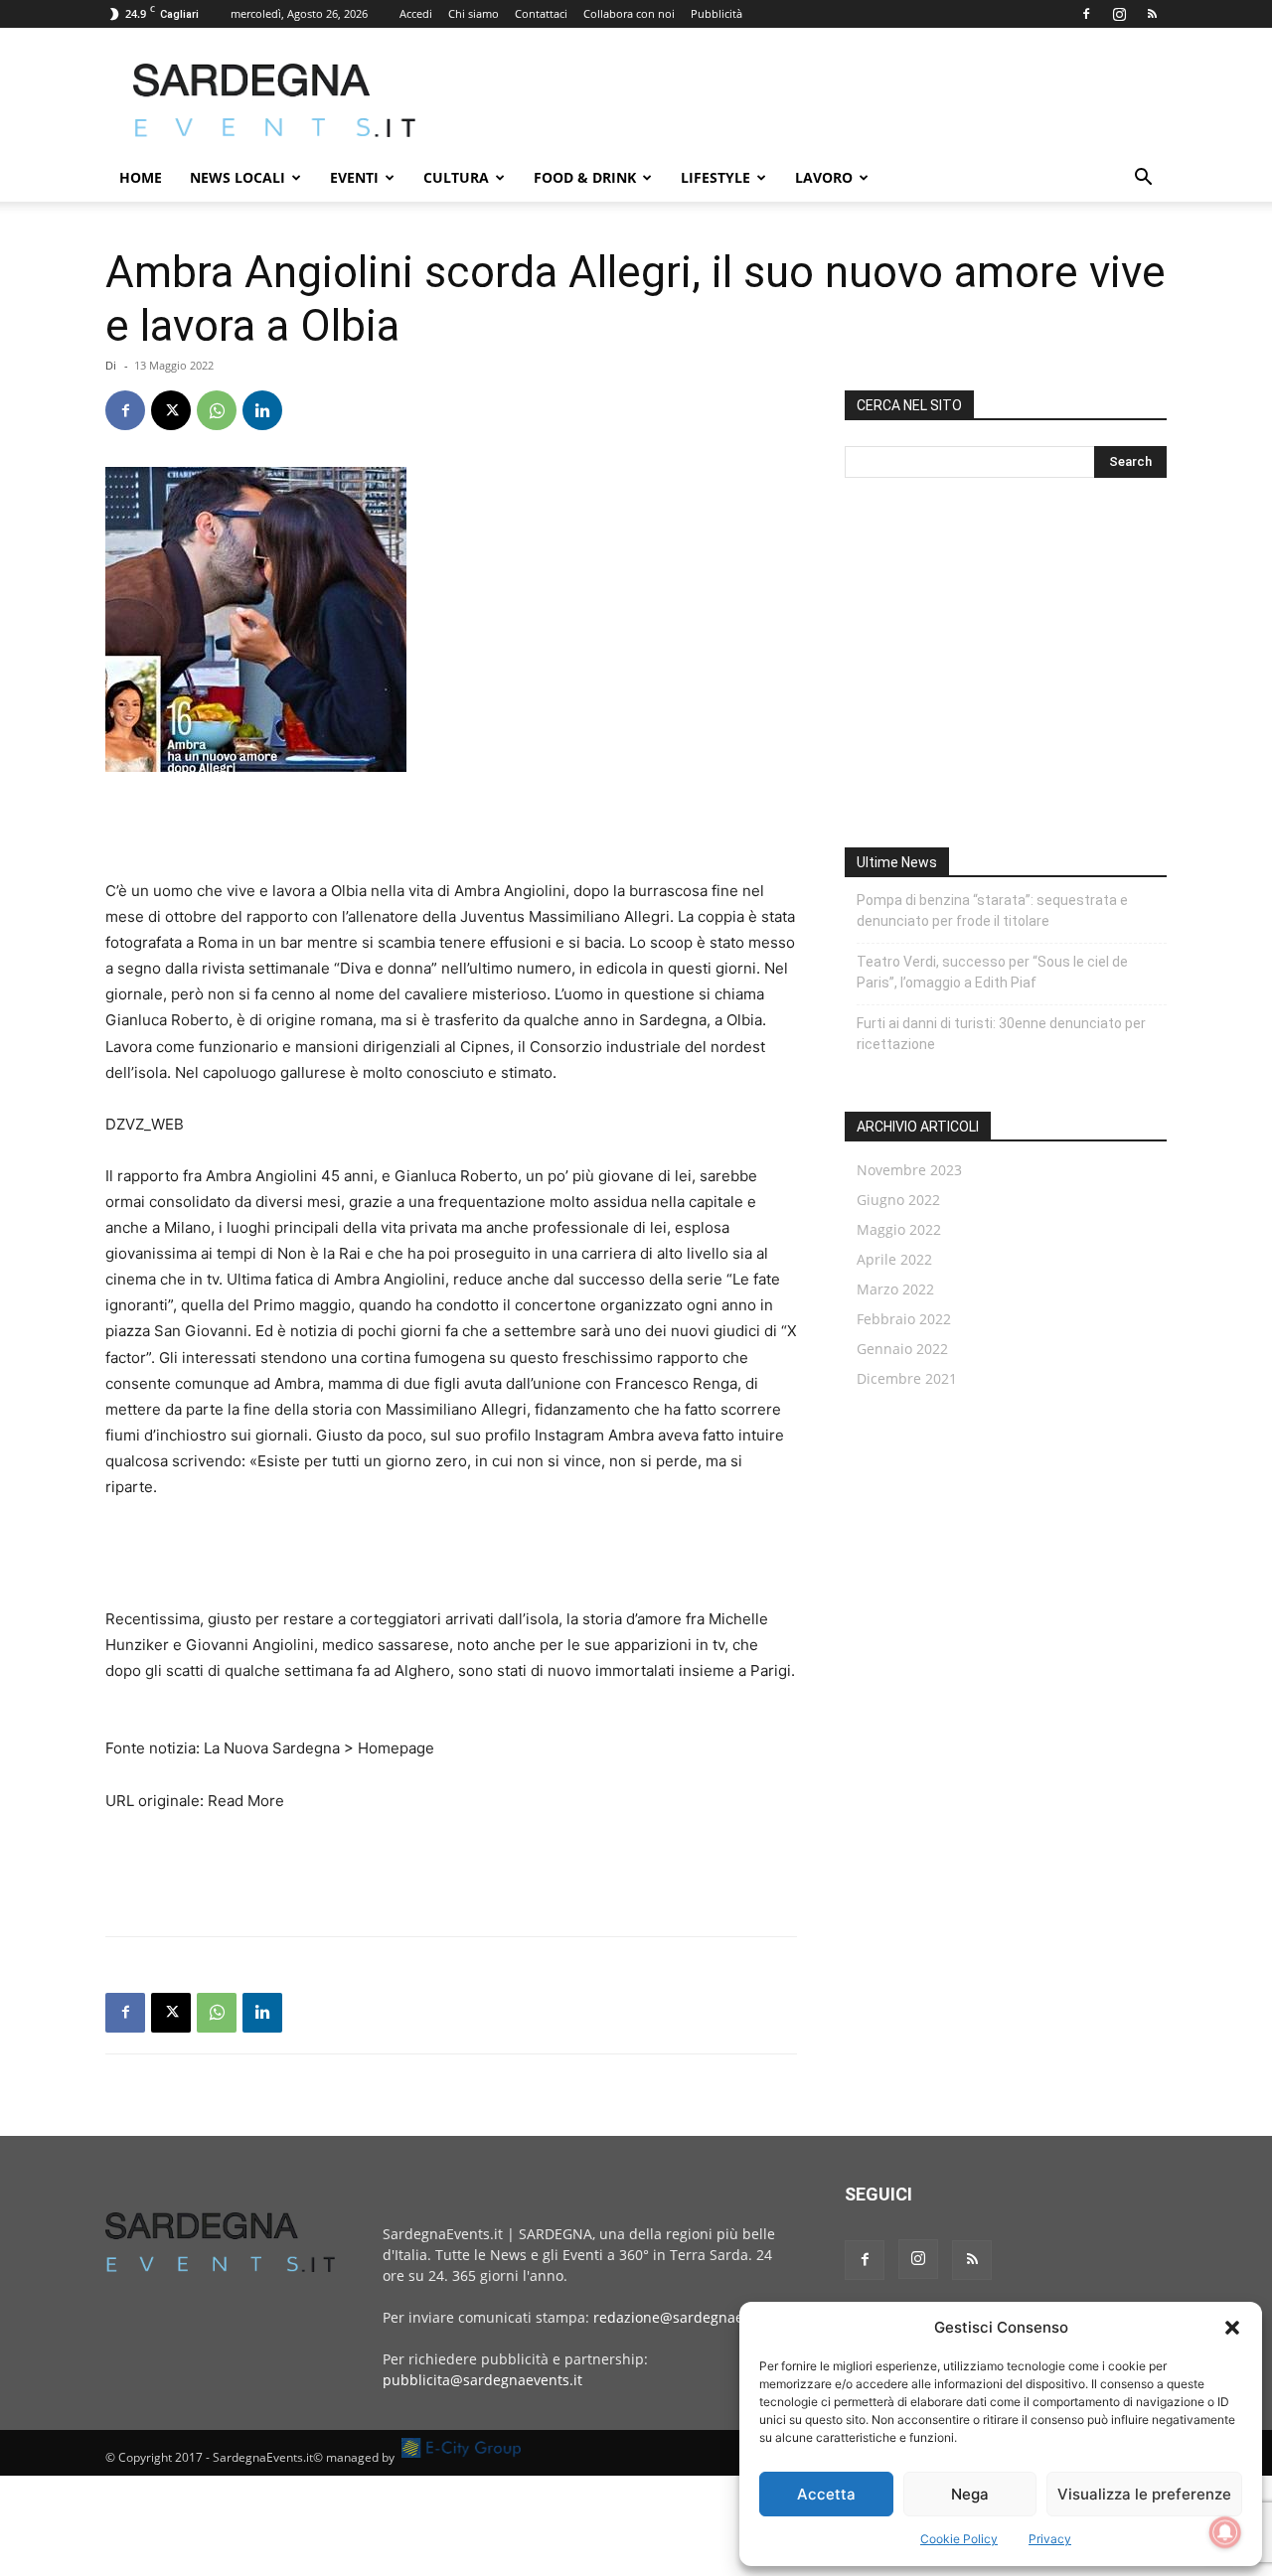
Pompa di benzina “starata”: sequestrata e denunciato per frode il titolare (992, 910)
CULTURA (456, 177)
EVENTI (354, 177)
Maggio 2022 (899, 1229)
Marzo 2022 (895, 1289)
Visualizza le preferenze (1144, 2494)
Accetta (826, 2494)
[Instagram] (1119, 14)
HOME (141, 177)
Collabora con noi (629, 13)
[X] (171, 410)
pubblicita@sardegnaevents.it (482, 2380)
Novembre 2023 (909, 1170)
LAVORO (824, 177)
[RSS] (1152, 14)
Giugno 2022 (898, 1200)
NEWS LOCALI (238, 177)
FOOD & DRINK (585, 177)
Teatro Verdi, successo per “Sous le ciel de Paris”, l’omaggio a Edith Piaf (992, 972)
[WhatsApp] (217, 410)
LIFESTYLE (715, 177)
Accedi (416, 13)
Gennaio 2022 (902, 1349)
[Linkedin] (262, 410)
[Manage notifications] (1225, 2532)
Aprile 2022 (894, 1259)
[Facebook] (1086, 14)
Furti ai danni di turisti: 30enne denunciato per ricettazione (1001, 1034)
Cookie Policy (959, 2539)
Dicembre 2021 (907, 1378)
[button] (1232, 2328)
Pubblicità (716, 13)
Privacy (1050, 2539)
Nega (970, 2494)
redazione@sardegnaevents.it (693, 2317)
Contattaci (541, 13)
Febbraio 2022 (904, 1319)
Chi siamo (474, 13)
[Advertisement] (805, 100)
